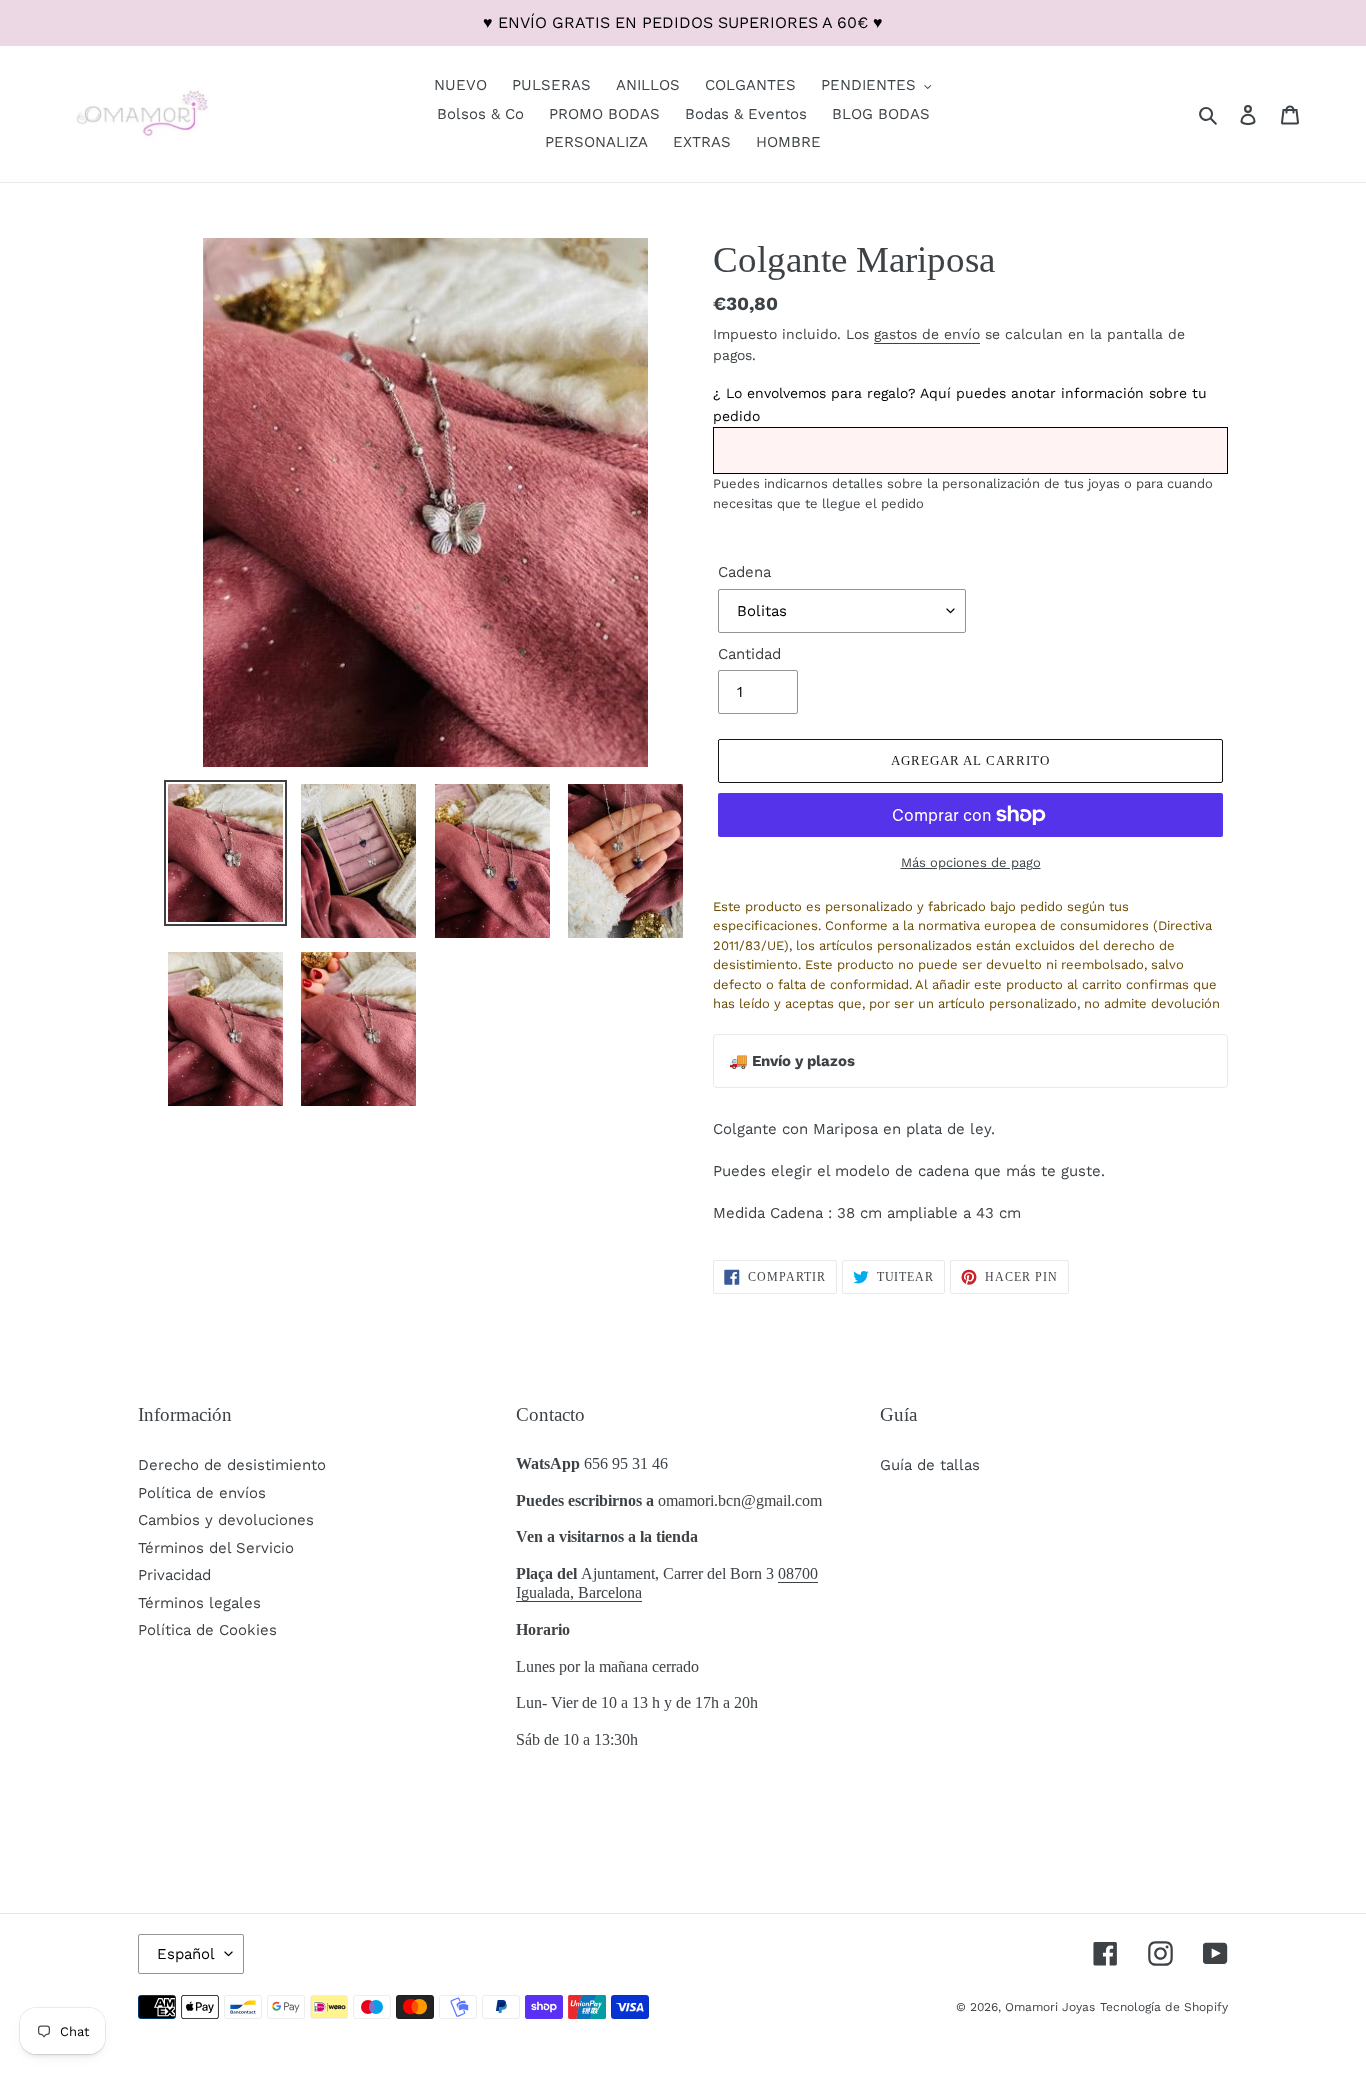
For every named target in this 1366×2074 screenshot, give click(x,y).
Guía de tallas (930, 1465)
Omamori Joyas (1050, 2007)
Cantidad (749, 654)
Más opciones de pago (971, 862)
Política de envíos (202, 1493)
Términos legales (199, 1603)
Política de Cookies (207, 1630)
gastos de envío (927, 334)
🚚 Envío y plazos (792, 1061)
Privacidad (174, 1575)
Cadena (744, 572)
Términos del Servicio (216, 1548)
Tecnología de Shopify (1164, 2007)
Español (186, 1954)
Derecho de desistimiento (232, 1465)
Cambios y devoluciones (226, 1520)
